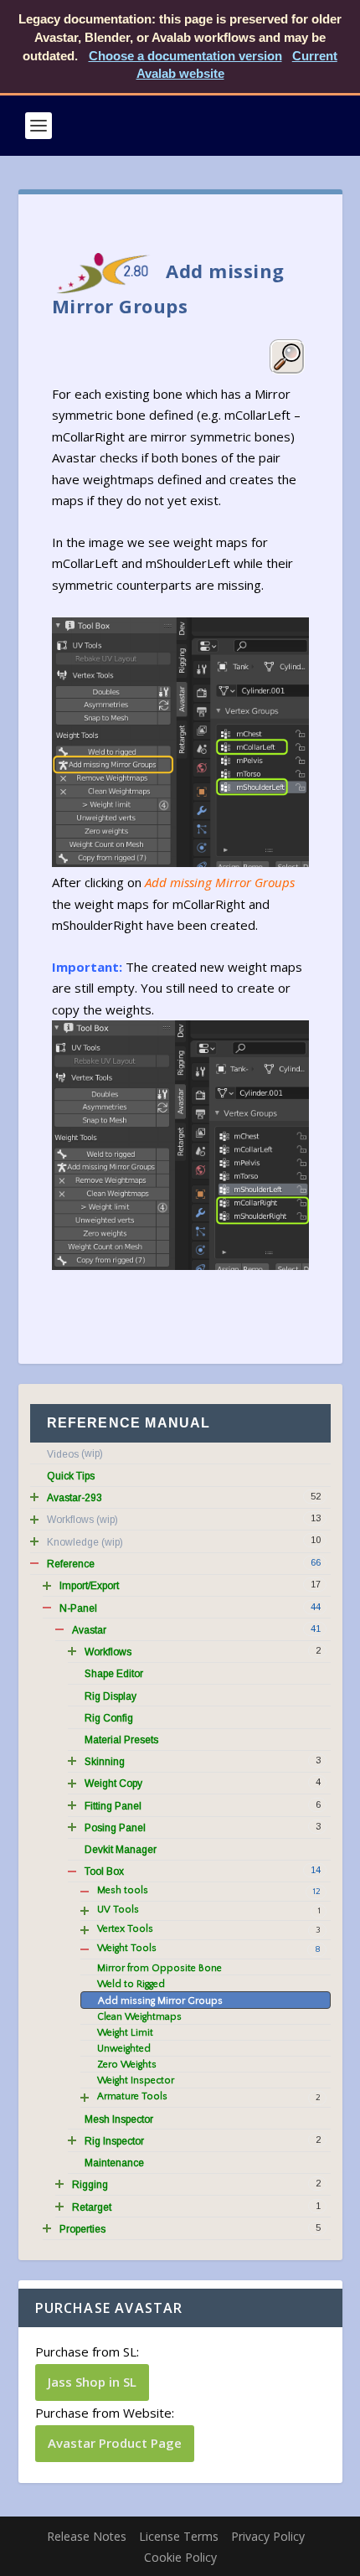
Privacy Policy (268, 2536)
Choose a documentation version (185, 56)
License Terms (179, 2536)
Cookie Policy (180, 2557)
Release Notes (87, 2536)
